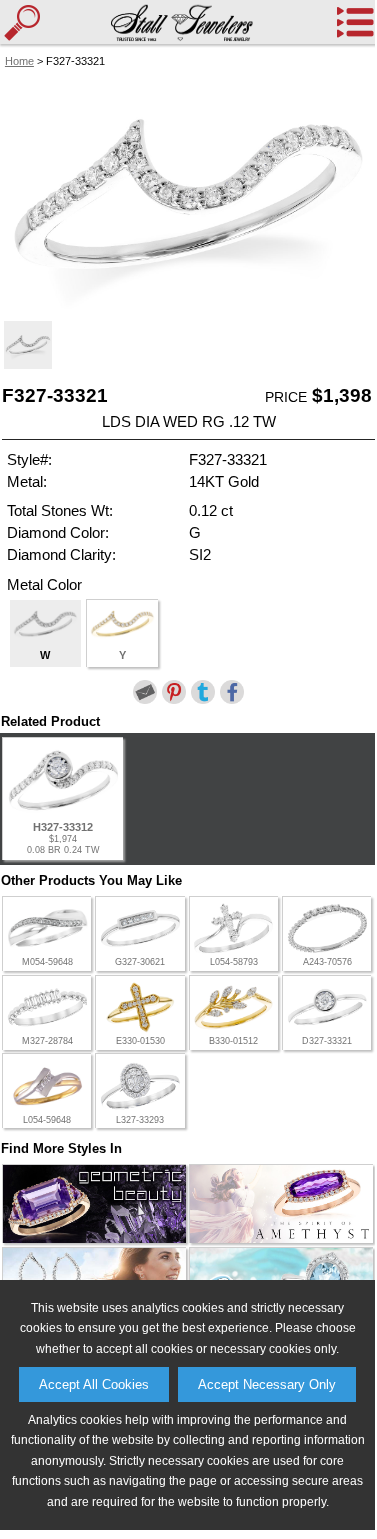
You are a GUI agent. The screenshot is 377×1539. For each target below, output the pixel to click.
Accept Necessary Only (267, 1384)
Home (19, 61)
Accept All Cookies (94, 1384)
